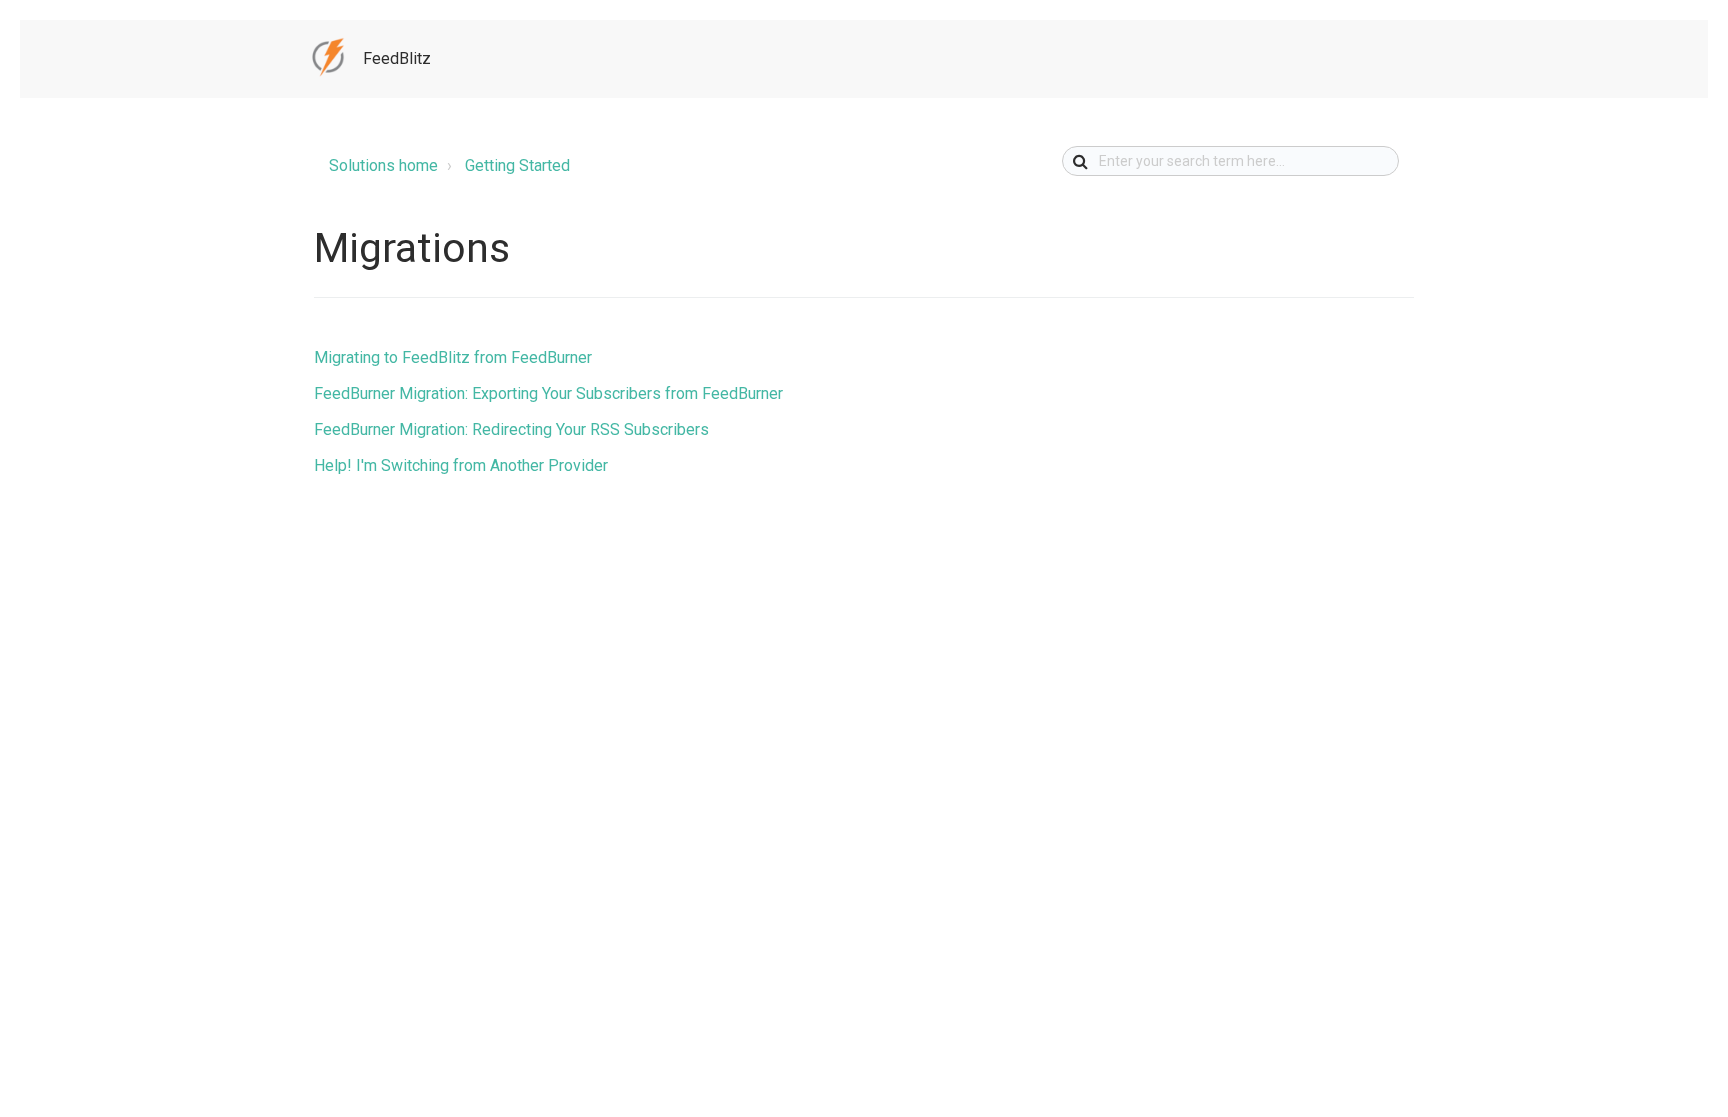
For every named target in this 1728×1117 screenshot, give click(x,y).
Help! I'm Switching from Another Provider (461, 465)
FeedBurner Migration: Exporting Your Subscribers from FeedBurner (548, 393)
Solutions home (383, 165)
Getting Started (517, 165)
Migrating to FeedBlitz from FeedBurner (453, 357)
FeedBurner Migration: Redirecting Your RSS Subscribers (511, 429)
